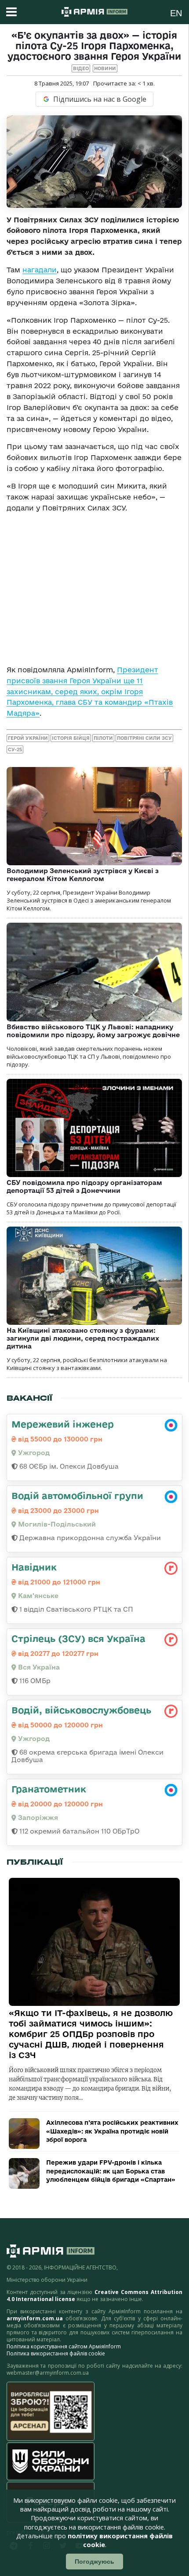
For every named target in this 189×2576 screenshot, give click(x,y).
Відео (81, 68)
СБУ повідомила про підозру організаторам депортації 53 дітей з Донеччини (84, 1186)
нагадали (40, 270)
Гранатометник (49, 1789)
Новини (105, 68)
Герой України (28, 738)
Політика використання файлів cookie (56, 2353)
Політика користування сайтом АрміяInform (64, 2346)
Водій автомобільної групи (77, 1495)
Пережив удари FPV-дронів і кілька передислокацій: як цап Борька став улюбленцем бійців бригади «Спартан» (111, 2171)
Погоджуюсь (94, 2562)
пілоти (103, 738)
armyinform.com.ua (35, 2318)
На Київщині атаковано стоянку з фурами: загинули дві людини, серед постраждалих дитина (83, 1338)
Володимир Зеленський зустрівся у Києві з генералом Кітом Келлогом (83, 875)
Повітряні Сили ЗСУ (144, 738)
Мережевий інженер (63, 1424)
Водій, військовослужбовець (81, 1710)
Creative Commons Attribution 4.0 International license (94, 2296)
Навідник (34, 1567)
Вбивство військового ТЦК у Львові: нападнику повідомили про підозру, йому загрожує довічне (93, 1031)
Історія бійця (71, 738)
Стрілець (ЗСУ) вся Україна (78, 1638)
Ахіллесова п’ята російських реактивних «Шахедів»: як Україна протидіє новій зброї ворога (112, 2131)
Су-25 (15, 749)
